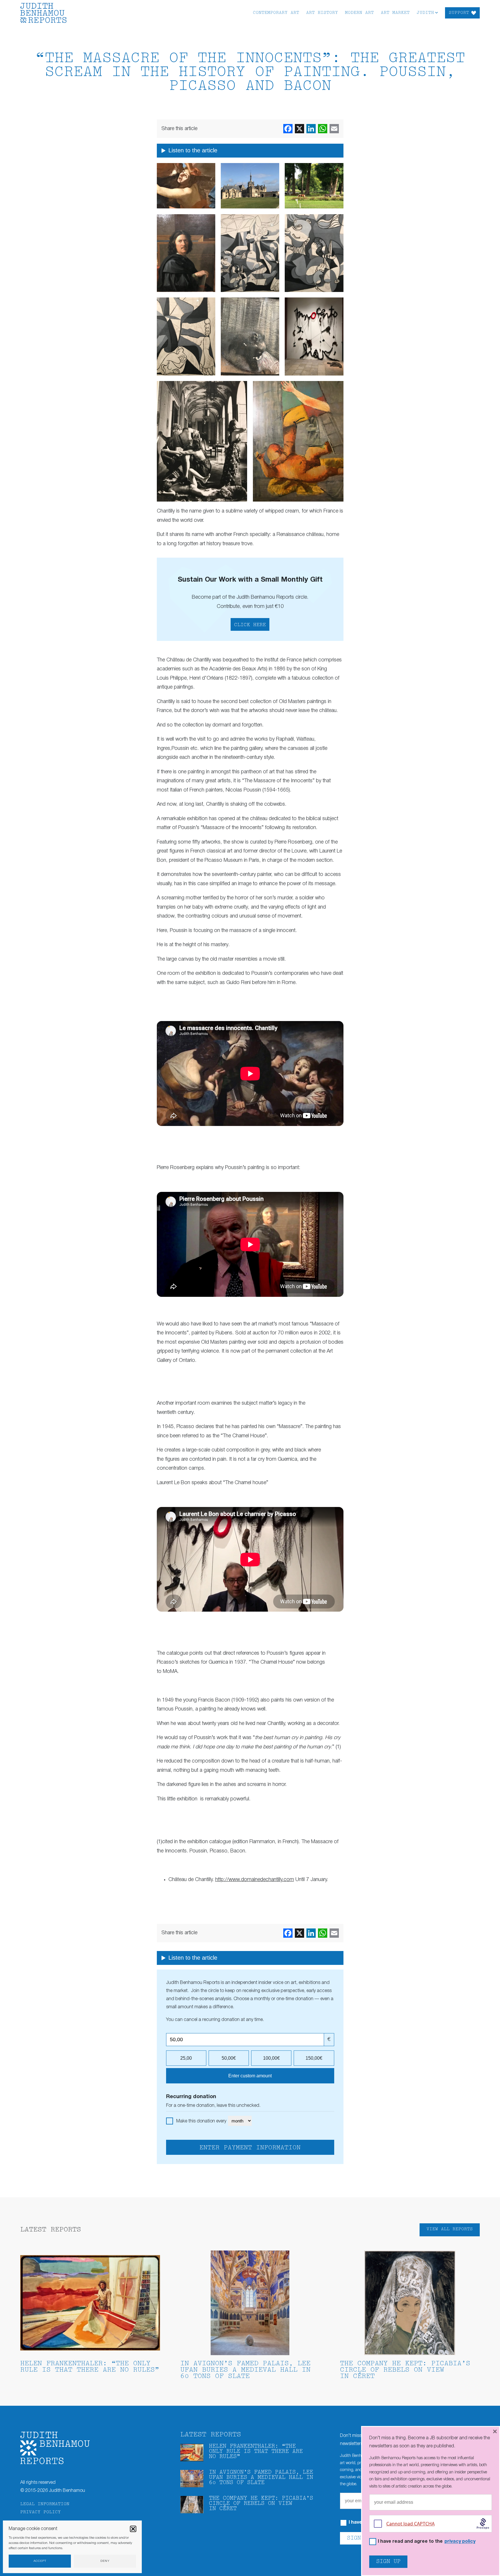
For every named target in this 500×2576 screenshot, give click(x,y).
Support (459, 13)
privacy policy (460, 2542)
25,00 (186, 2058)
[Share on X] (299, 129)
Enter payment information (250, 2148)
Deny (105, 2561)
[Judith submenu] (436, 12)
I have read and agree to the (427, 2542)
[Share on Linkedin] (311, 129)
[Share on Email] (334, 129)
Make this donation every (202, 2121)
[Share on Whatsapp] (323, 129)
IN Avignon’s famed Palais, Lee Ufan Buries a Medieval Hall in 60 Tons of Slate (245, 2370)
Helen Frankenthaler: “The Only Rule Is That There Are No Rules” (90, 2367)
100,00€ (271, 2058)
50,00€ (229, 2058)
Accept (40, 2561)
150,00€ (314, 2058)
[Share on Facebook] (288, 129)
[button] (133, 2529)
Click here (250, 625)
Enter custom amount (250, 2076)
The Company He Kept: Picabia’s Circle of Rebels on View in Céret (405, 2370)
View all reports (450, 2229)
